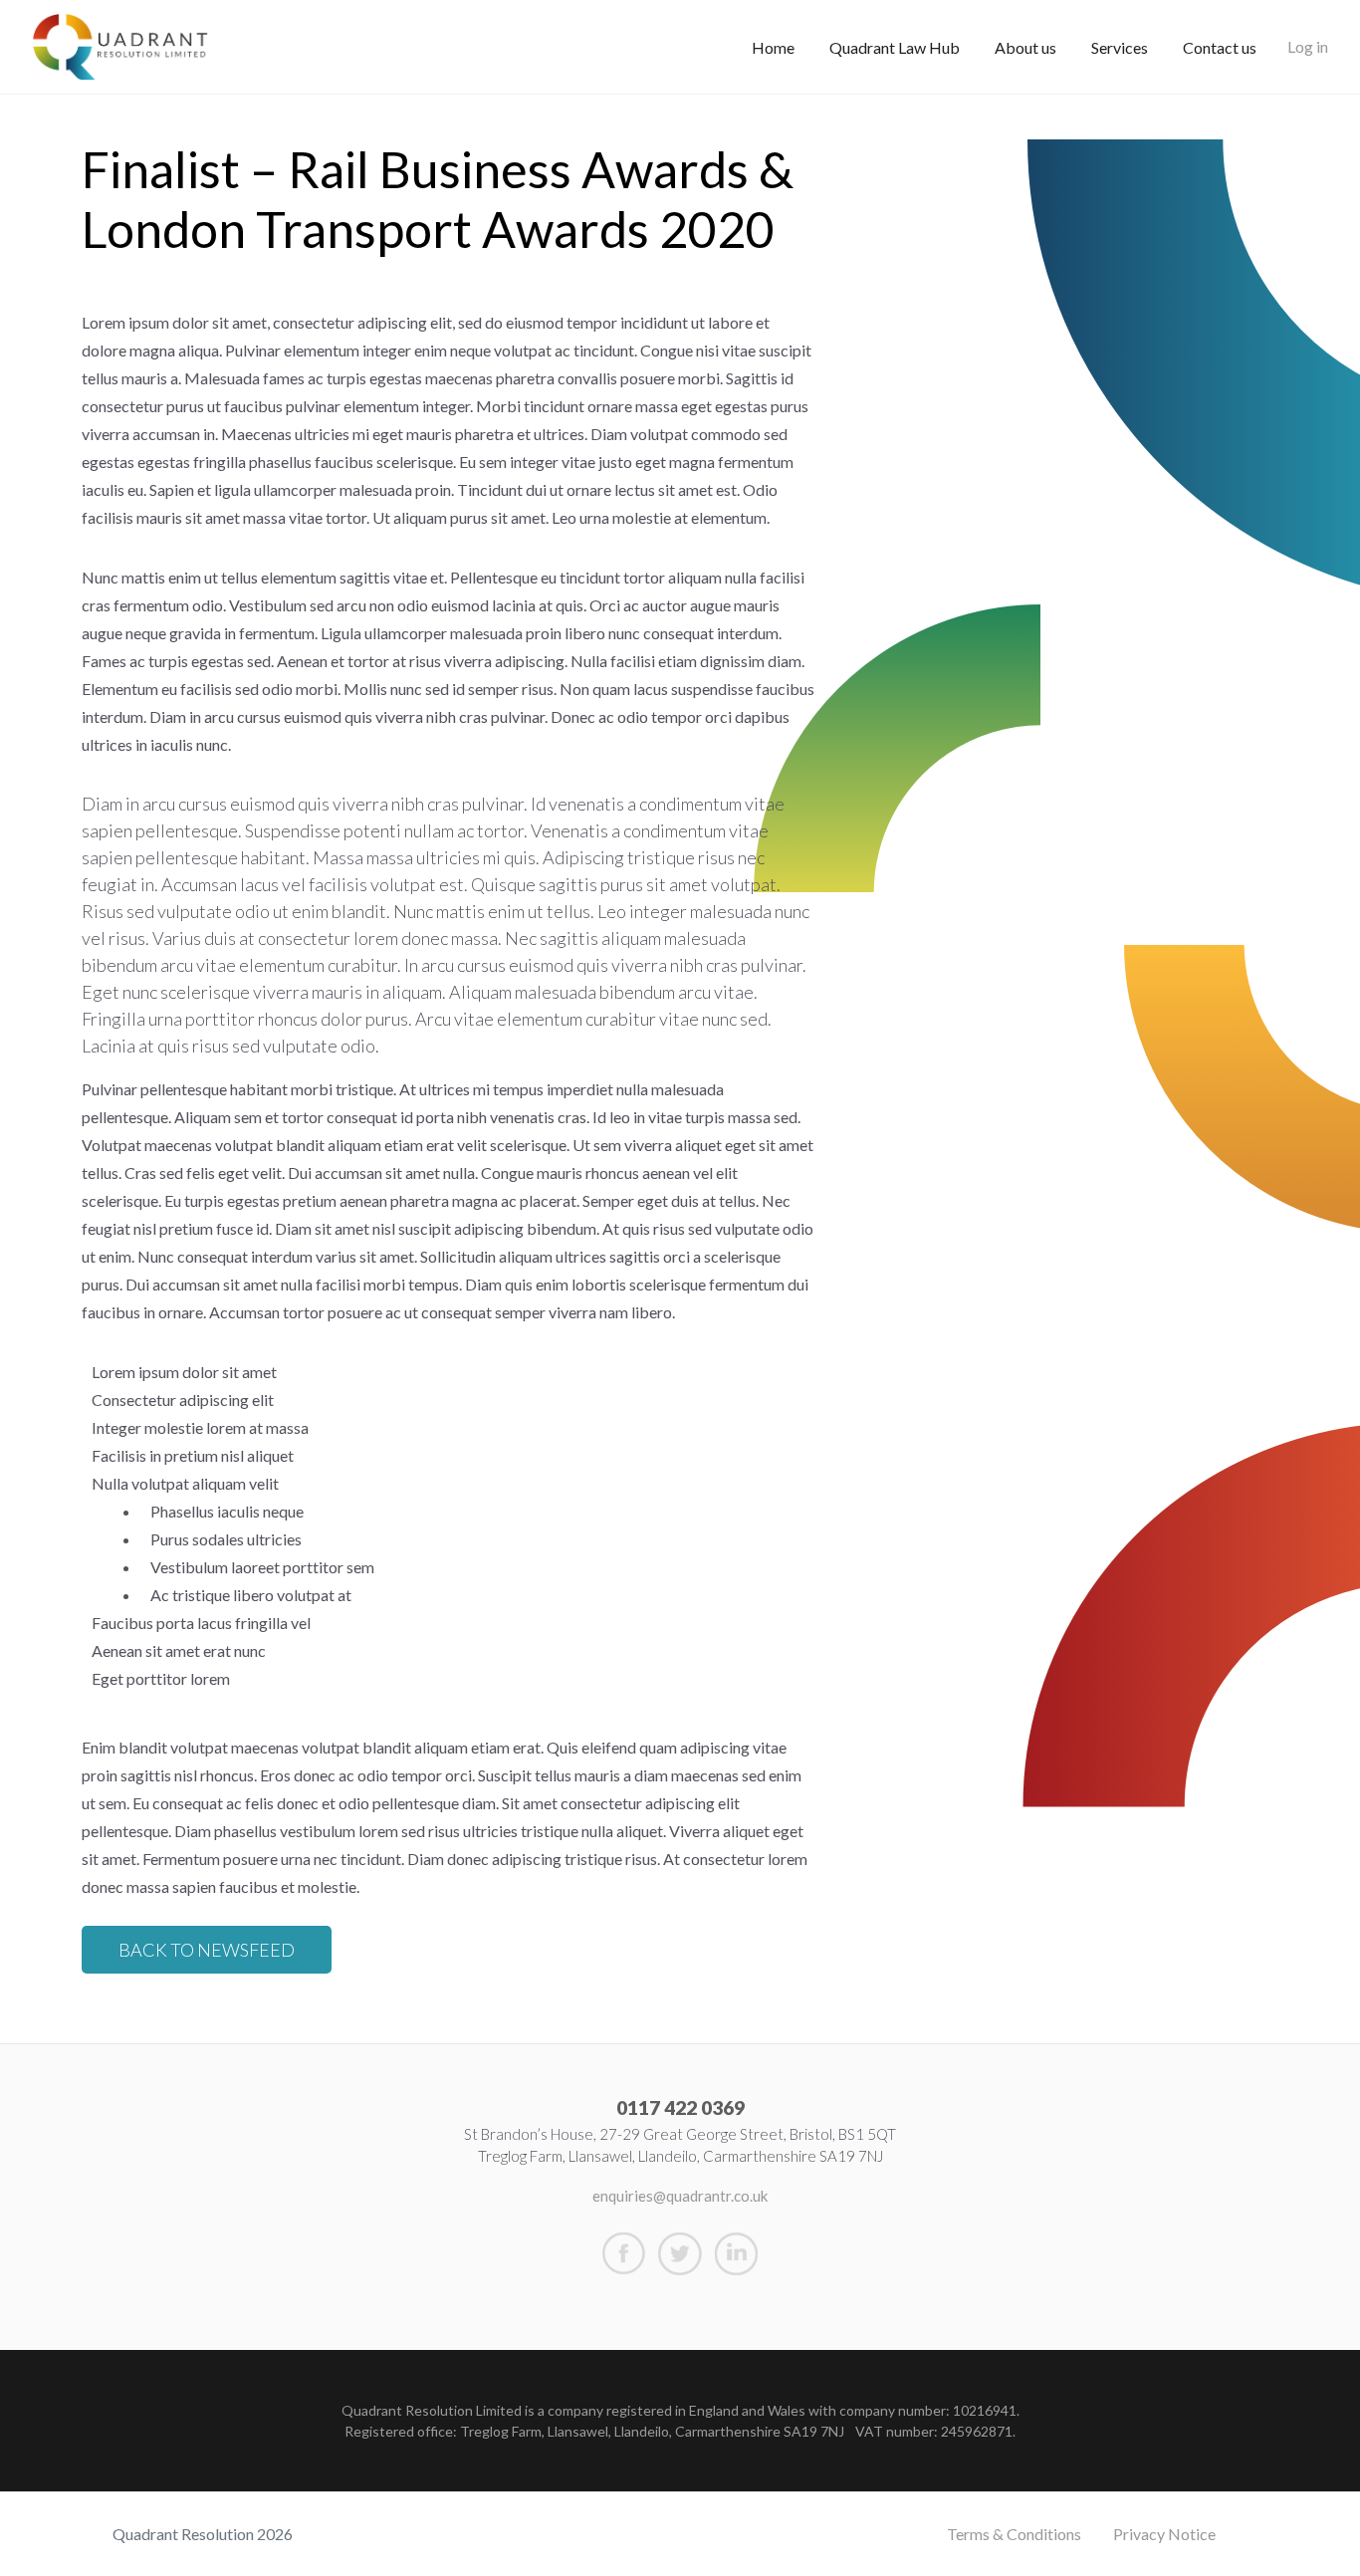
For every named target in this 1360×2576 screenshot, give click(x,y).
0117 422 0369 (680, 2108)
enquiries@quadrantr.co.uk (680, 2196)
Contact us (1220, 47)
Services (1120, 47)
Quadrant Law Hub (895, 47)
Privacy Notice (1164, 2534)
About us (1025, 47)
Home (773, 47)
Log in (1308, 46)
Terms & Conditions (1014, 2534)
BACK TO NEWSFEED (207, 1950)
